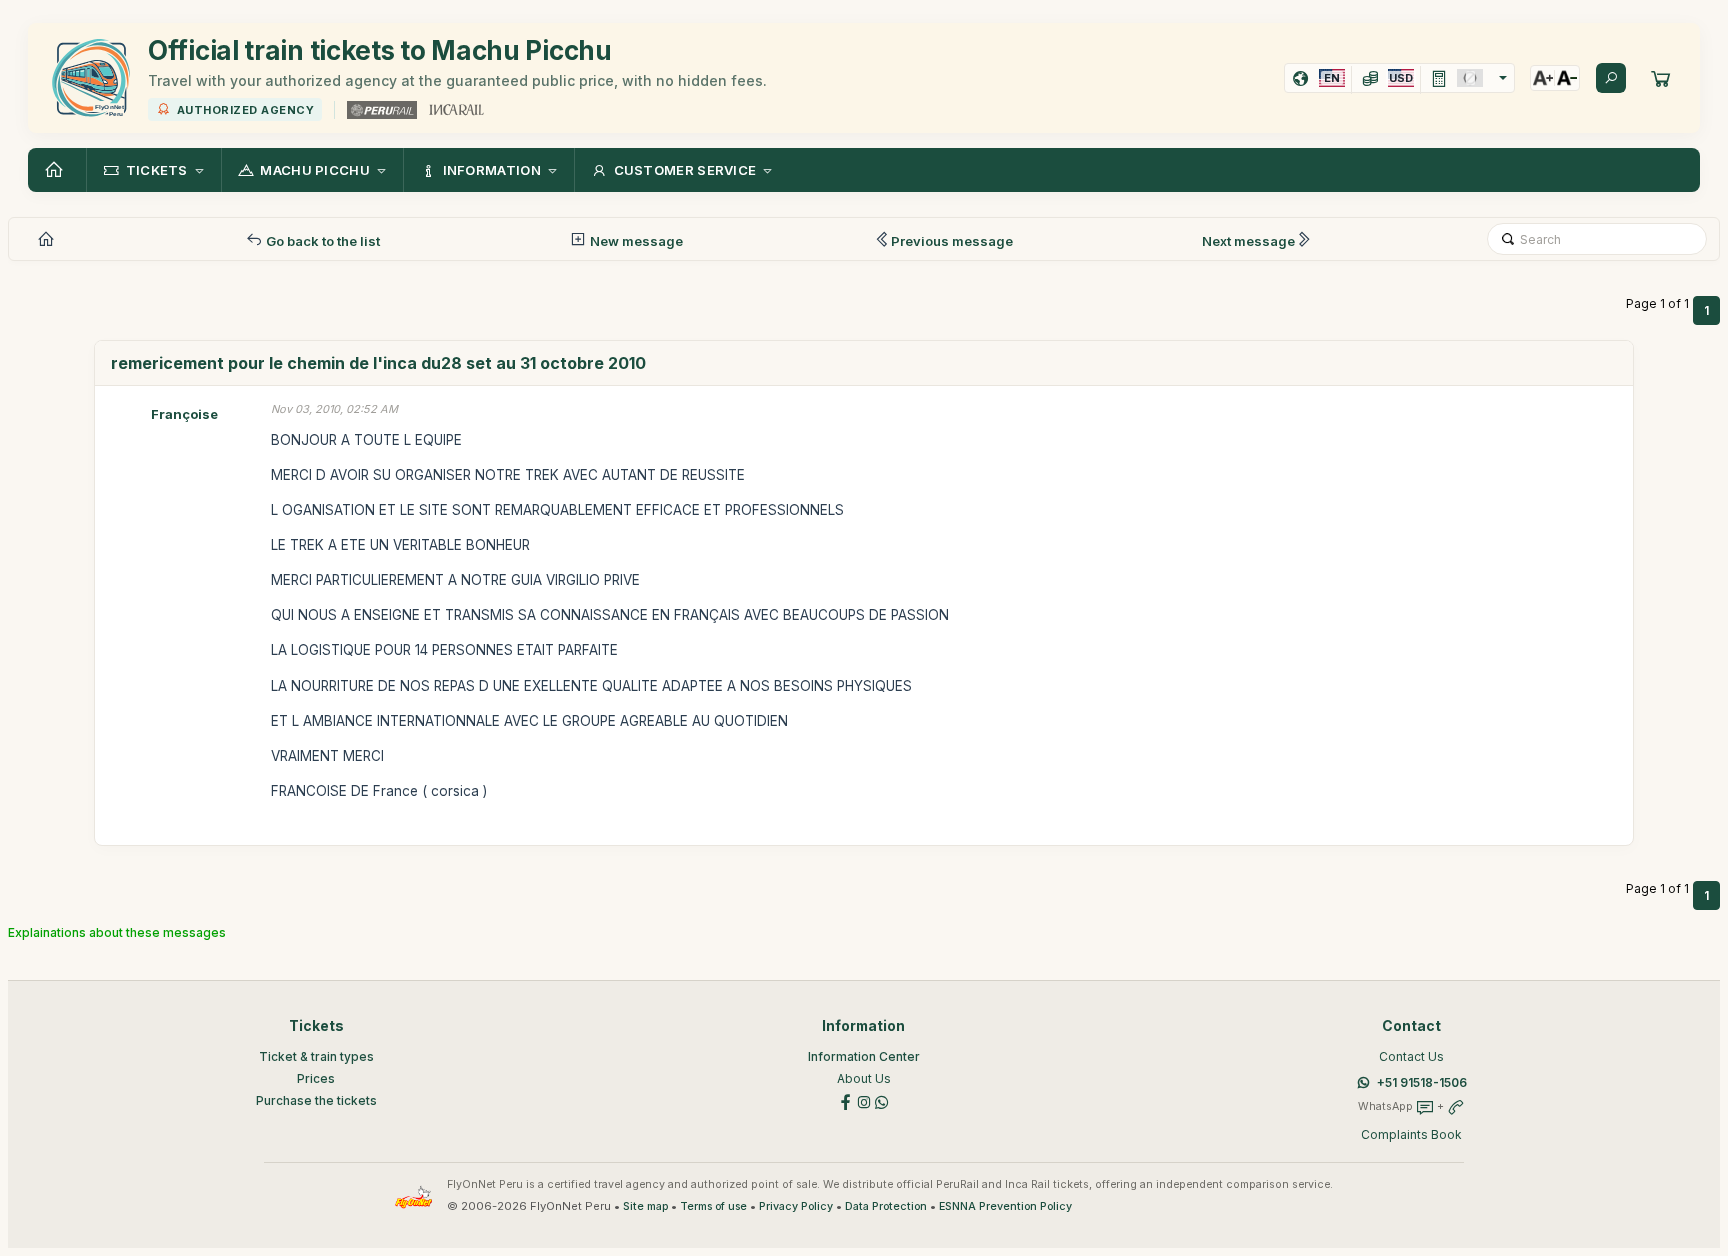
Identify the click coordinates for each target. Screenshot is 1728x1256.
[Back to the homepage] (57, 170)
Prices (316, 1078)
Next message (1248, 241)
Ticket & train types (316, 1056)
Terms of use (713, 1206)
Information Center (864, 1056)
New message (635, 241)
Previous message (952, 241)
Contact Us (1411, 1056)
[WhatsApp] (882, 1101)
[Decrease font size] (1567, 78)
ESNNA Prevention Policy (1005, 1206)
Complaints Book (1411, 1134)
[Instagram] (864, 1101)
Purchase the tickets (316, 1100)
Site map (645, 1206)
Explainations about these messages (117, 932)
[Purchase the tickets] (1661, 78)
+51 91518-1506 (1422, 1082)
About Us (864, 1078)
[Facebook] (846, 1101)
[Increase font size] (1543, 78)
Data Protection (886, 1206)
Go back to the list (321, 241)
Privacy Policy (796, 1206)
